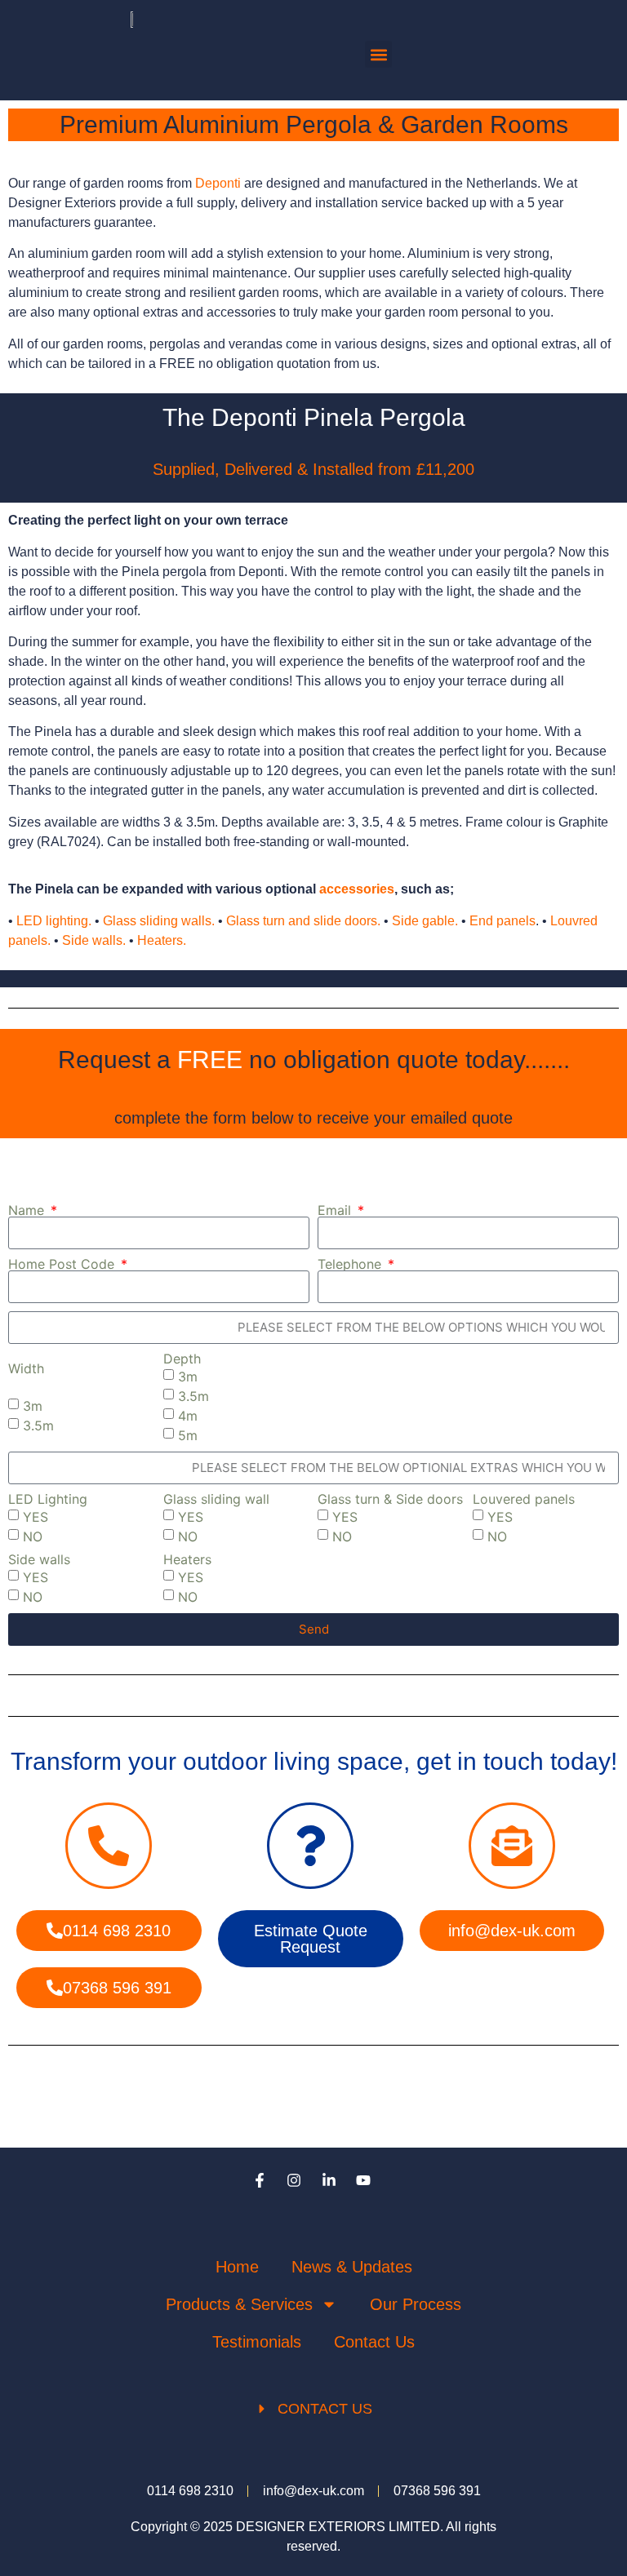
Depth (182, 1359)
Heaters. (162, 940)
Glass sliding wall (216, 1499)
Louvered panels (524, 1499)
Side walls (39, 1559)
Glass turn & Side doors (390, 1499)
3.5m (38, 1425)
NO (33, 1536)
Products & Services (239, 2304)
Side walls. (94, 940)
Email (336, 1210)
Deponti (218, 183)
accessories (357, 889)
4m (188, 1416)
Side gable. (425, 921)
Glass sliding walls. (159, 921)
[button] (378, 54)
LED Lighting (48, 1499)
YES (36, 1517)
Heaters (187, 1559)
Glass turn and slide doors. (303, 921)
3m (33, 1406)
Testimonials (257, 2342)
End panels (502, 921)
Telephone (351, 1264)
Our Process (416, 2304)
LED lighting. (54, 921)
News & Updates (352, 2267)
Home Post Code (63, 1264)
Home (237, 2267)
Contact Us (374, 2342)
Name (28, 1210)
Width (26, 1368)
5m (188, 1435)
